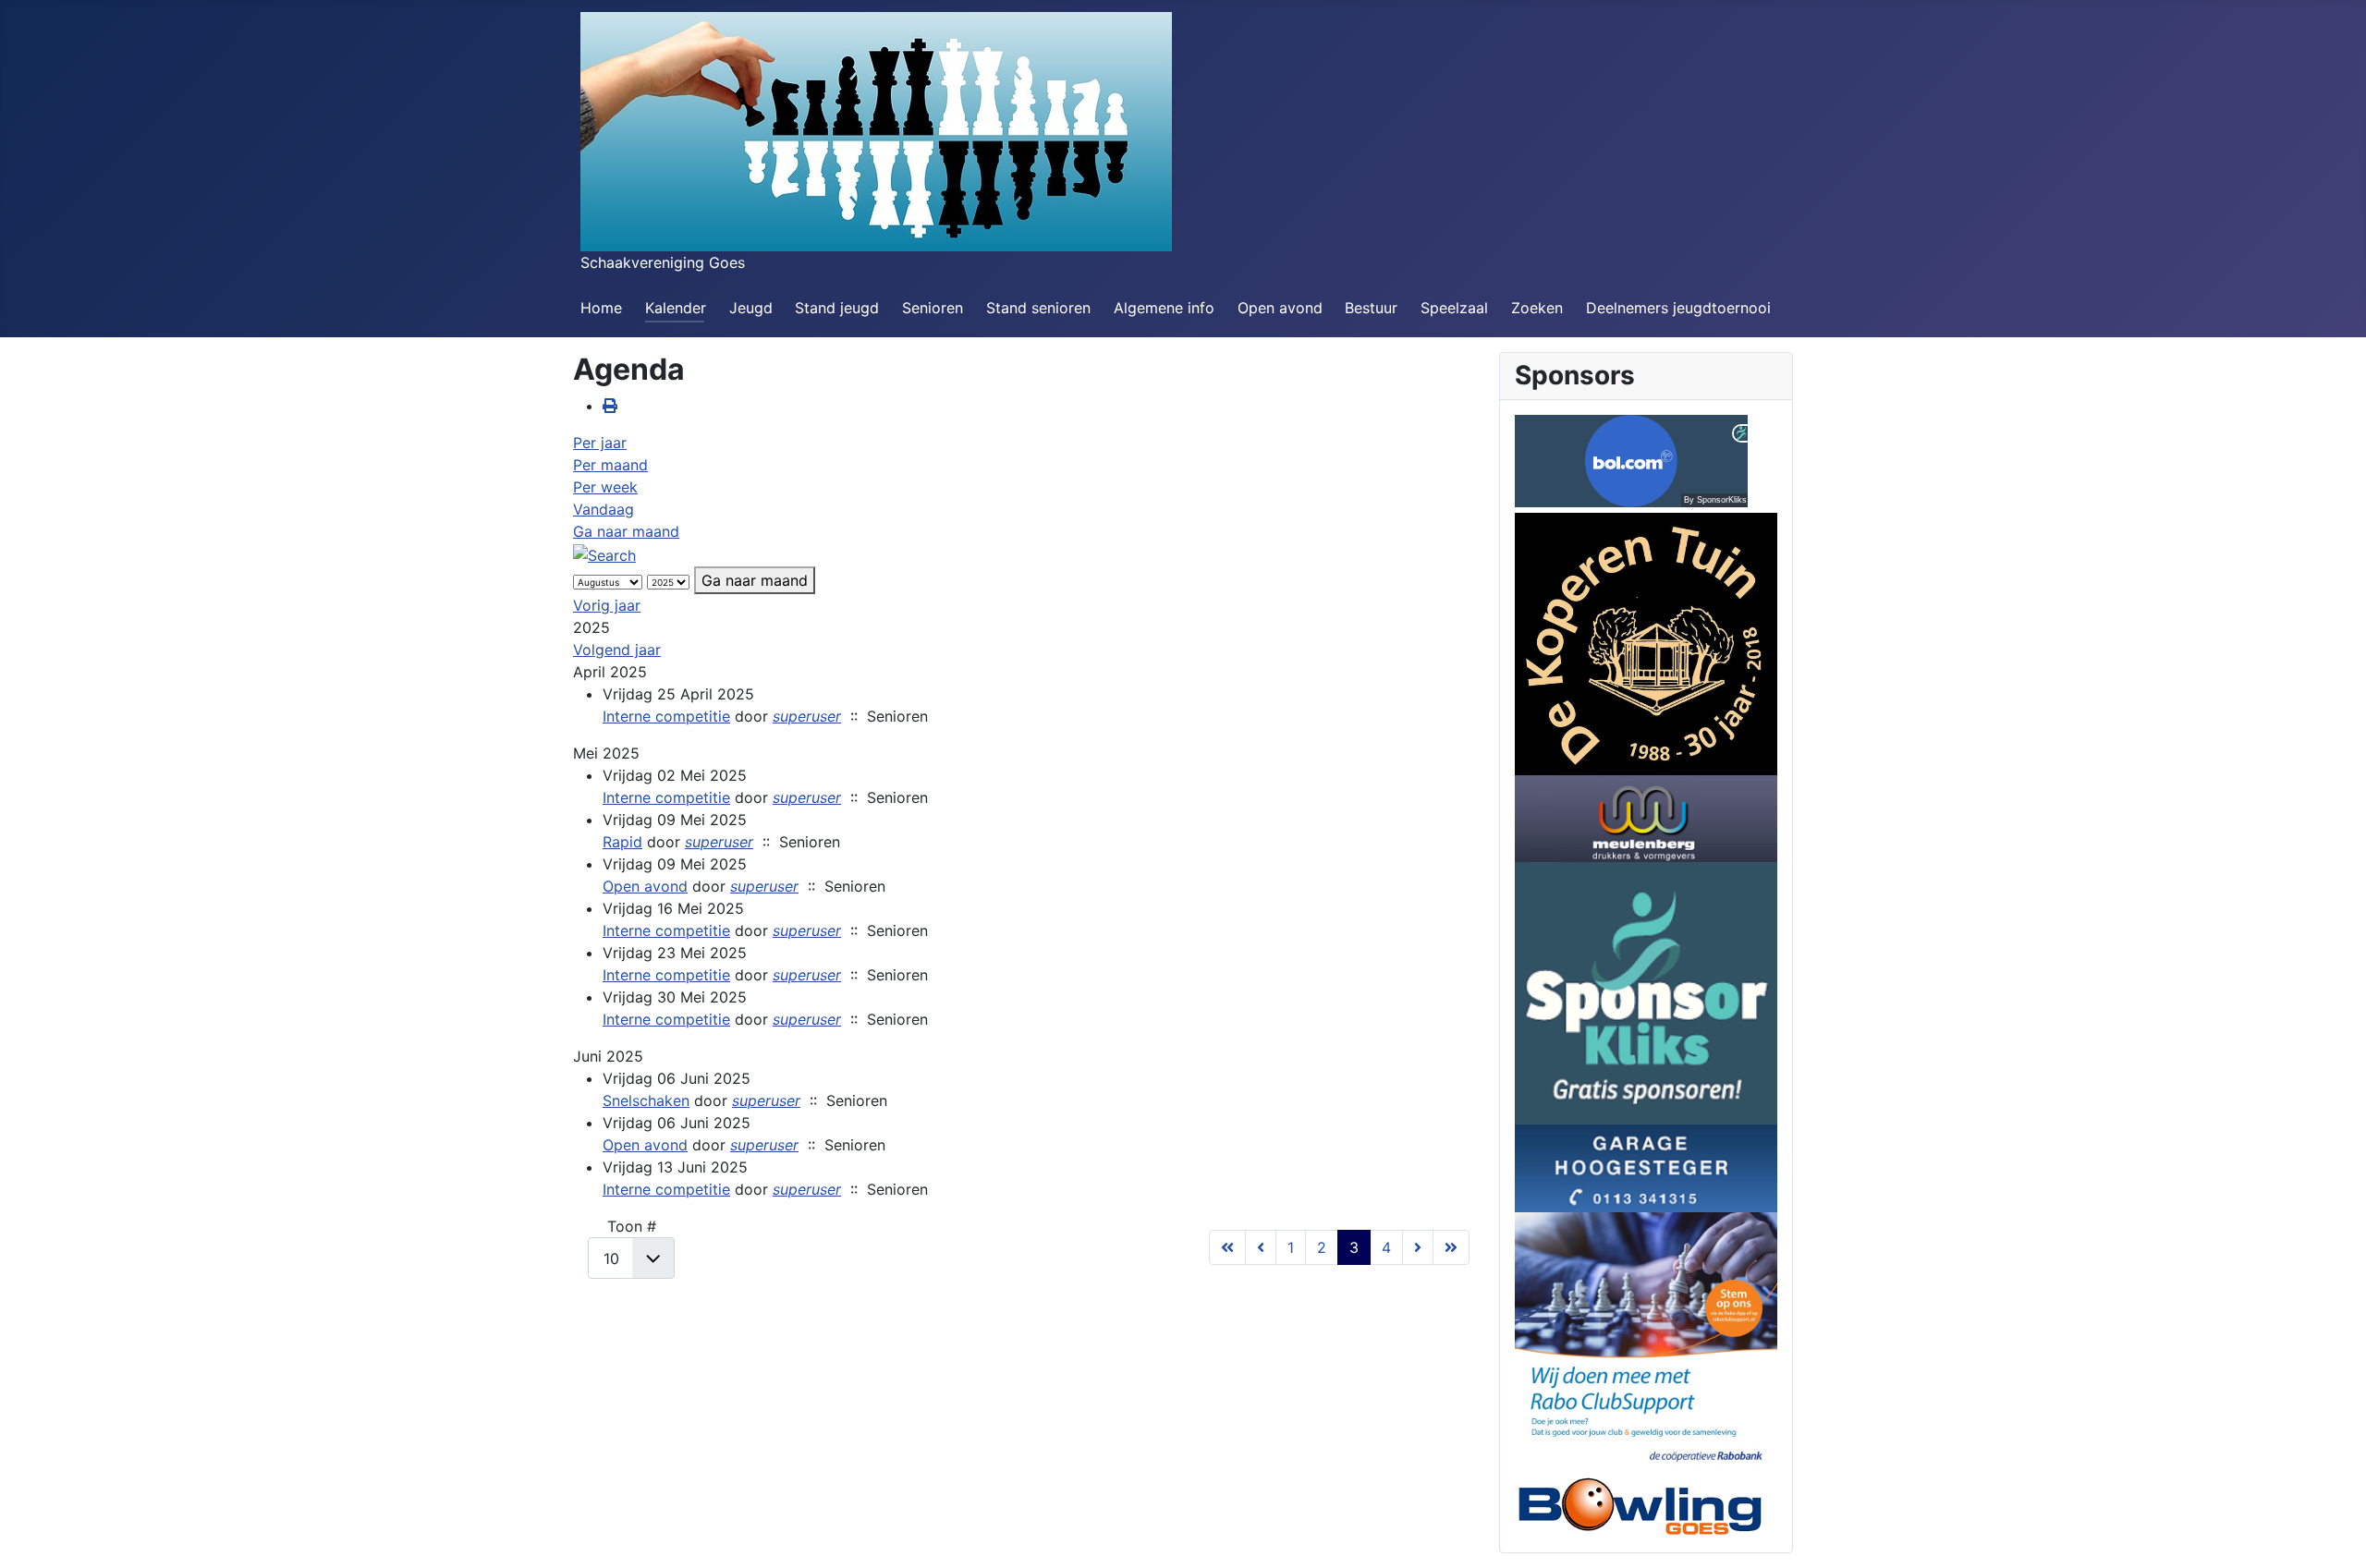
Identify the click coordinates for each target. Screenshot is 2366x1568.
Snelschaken (646, 1100)
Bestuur (1371, 308)
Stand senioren (1038, 308)
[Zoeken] (604, 553)
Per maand (610, 465)
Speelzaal (1454, 308)
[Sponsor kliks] (1646, 992)
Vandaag (604, 509)
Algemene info (1164, 308)
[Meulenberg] (1646, 817)
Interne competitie (666, 716)
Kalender (676, 308)
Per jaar (600, 443)
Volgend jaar (617, 650)
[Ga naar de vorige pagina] (1261, 1247)
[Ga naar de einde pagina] (1451, 1247)
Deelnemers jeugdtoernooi (1678, 308)
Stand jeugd (837, 308)
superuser (807, 716)
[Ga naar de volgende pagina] (1418, 1247)
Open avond (1280, 308)
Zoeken (1537, 308)
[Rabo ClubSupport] (1646, 1342)
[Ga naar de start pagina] (1227, 1247)
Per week (605, 487)
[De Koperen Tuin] (1646, 642)
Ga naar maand (626, 531)
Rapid (622, 842)
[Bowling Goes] (1640, 1504)
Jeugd (751, 308)
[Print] (610, 406)
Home (601, 308)
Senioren (933, 308)
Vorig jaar (607, 605)
